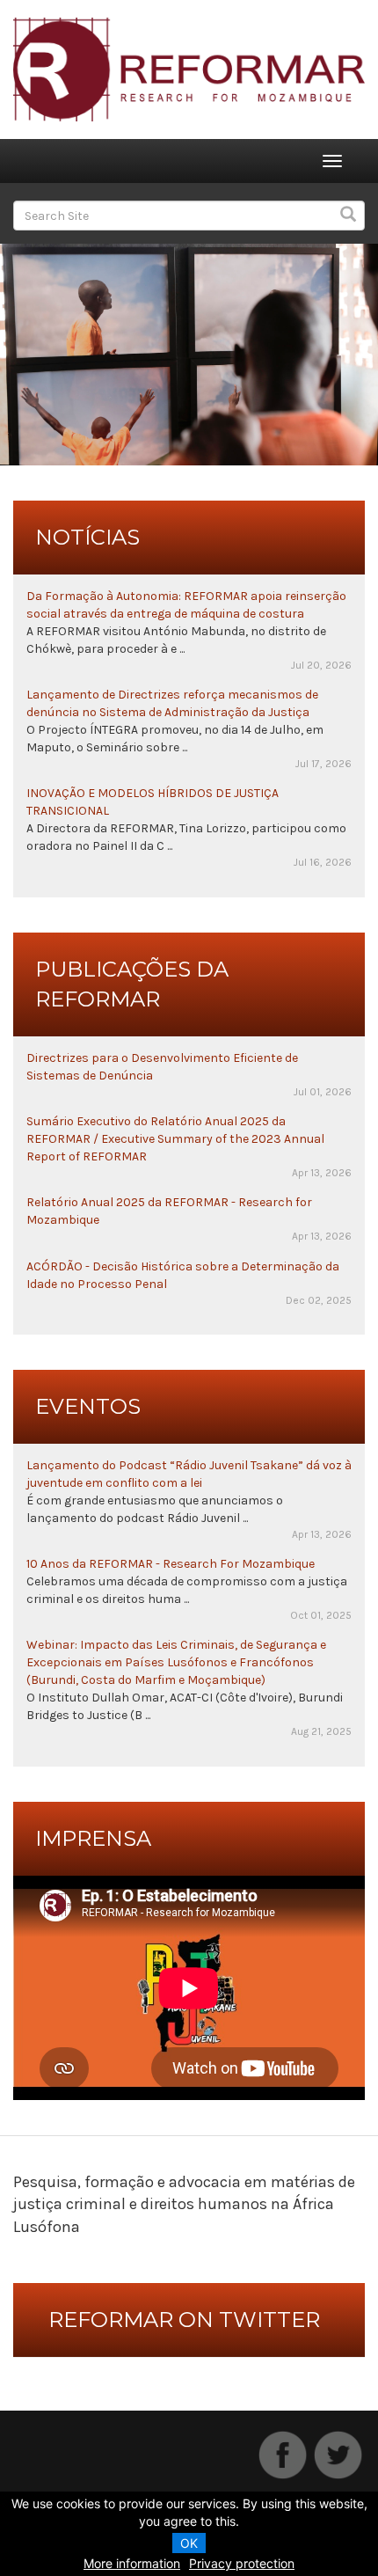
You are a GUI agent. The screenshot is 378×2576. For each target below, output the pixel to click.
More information (132, 2563)
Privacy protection (242, 2563)
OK (189, 2543)
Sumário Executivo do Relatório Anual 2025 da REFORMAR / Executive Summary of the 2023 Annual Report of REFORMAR (175, 1139)
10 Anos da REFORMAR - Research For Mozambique (171, 1564)
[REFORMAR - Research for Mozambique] (189, 68)
